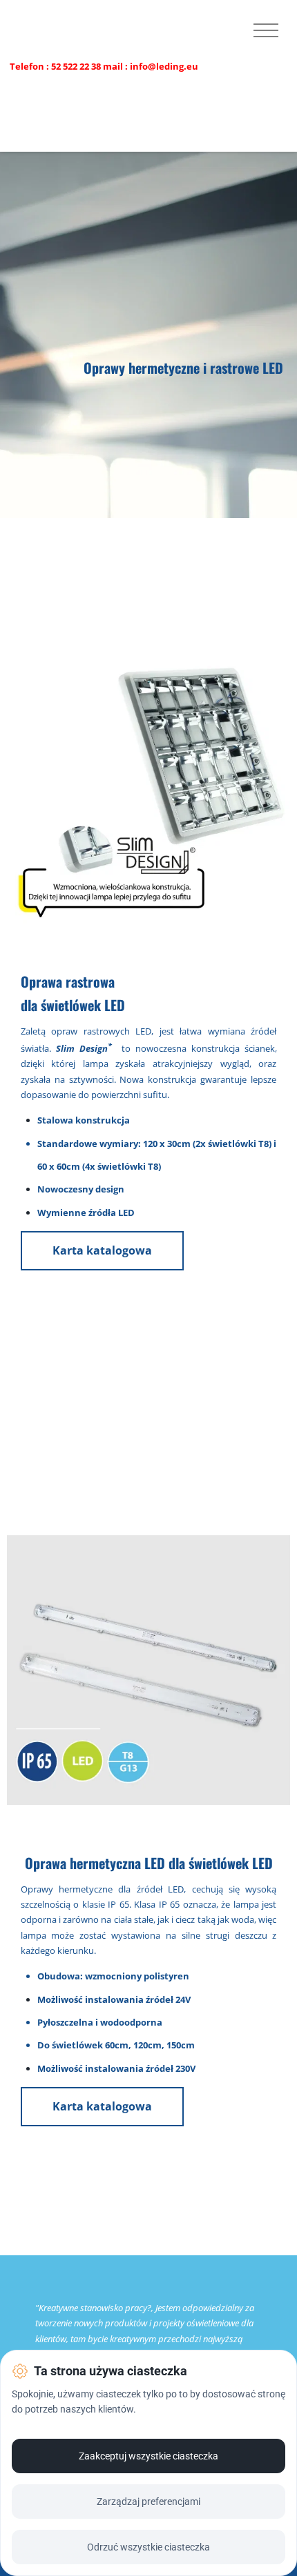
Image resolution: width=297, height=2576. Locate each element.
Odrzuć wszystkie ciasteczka (148, 2547)
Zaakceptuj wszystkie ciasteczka (148, 2456)
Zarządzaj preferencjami (148, 2502)
